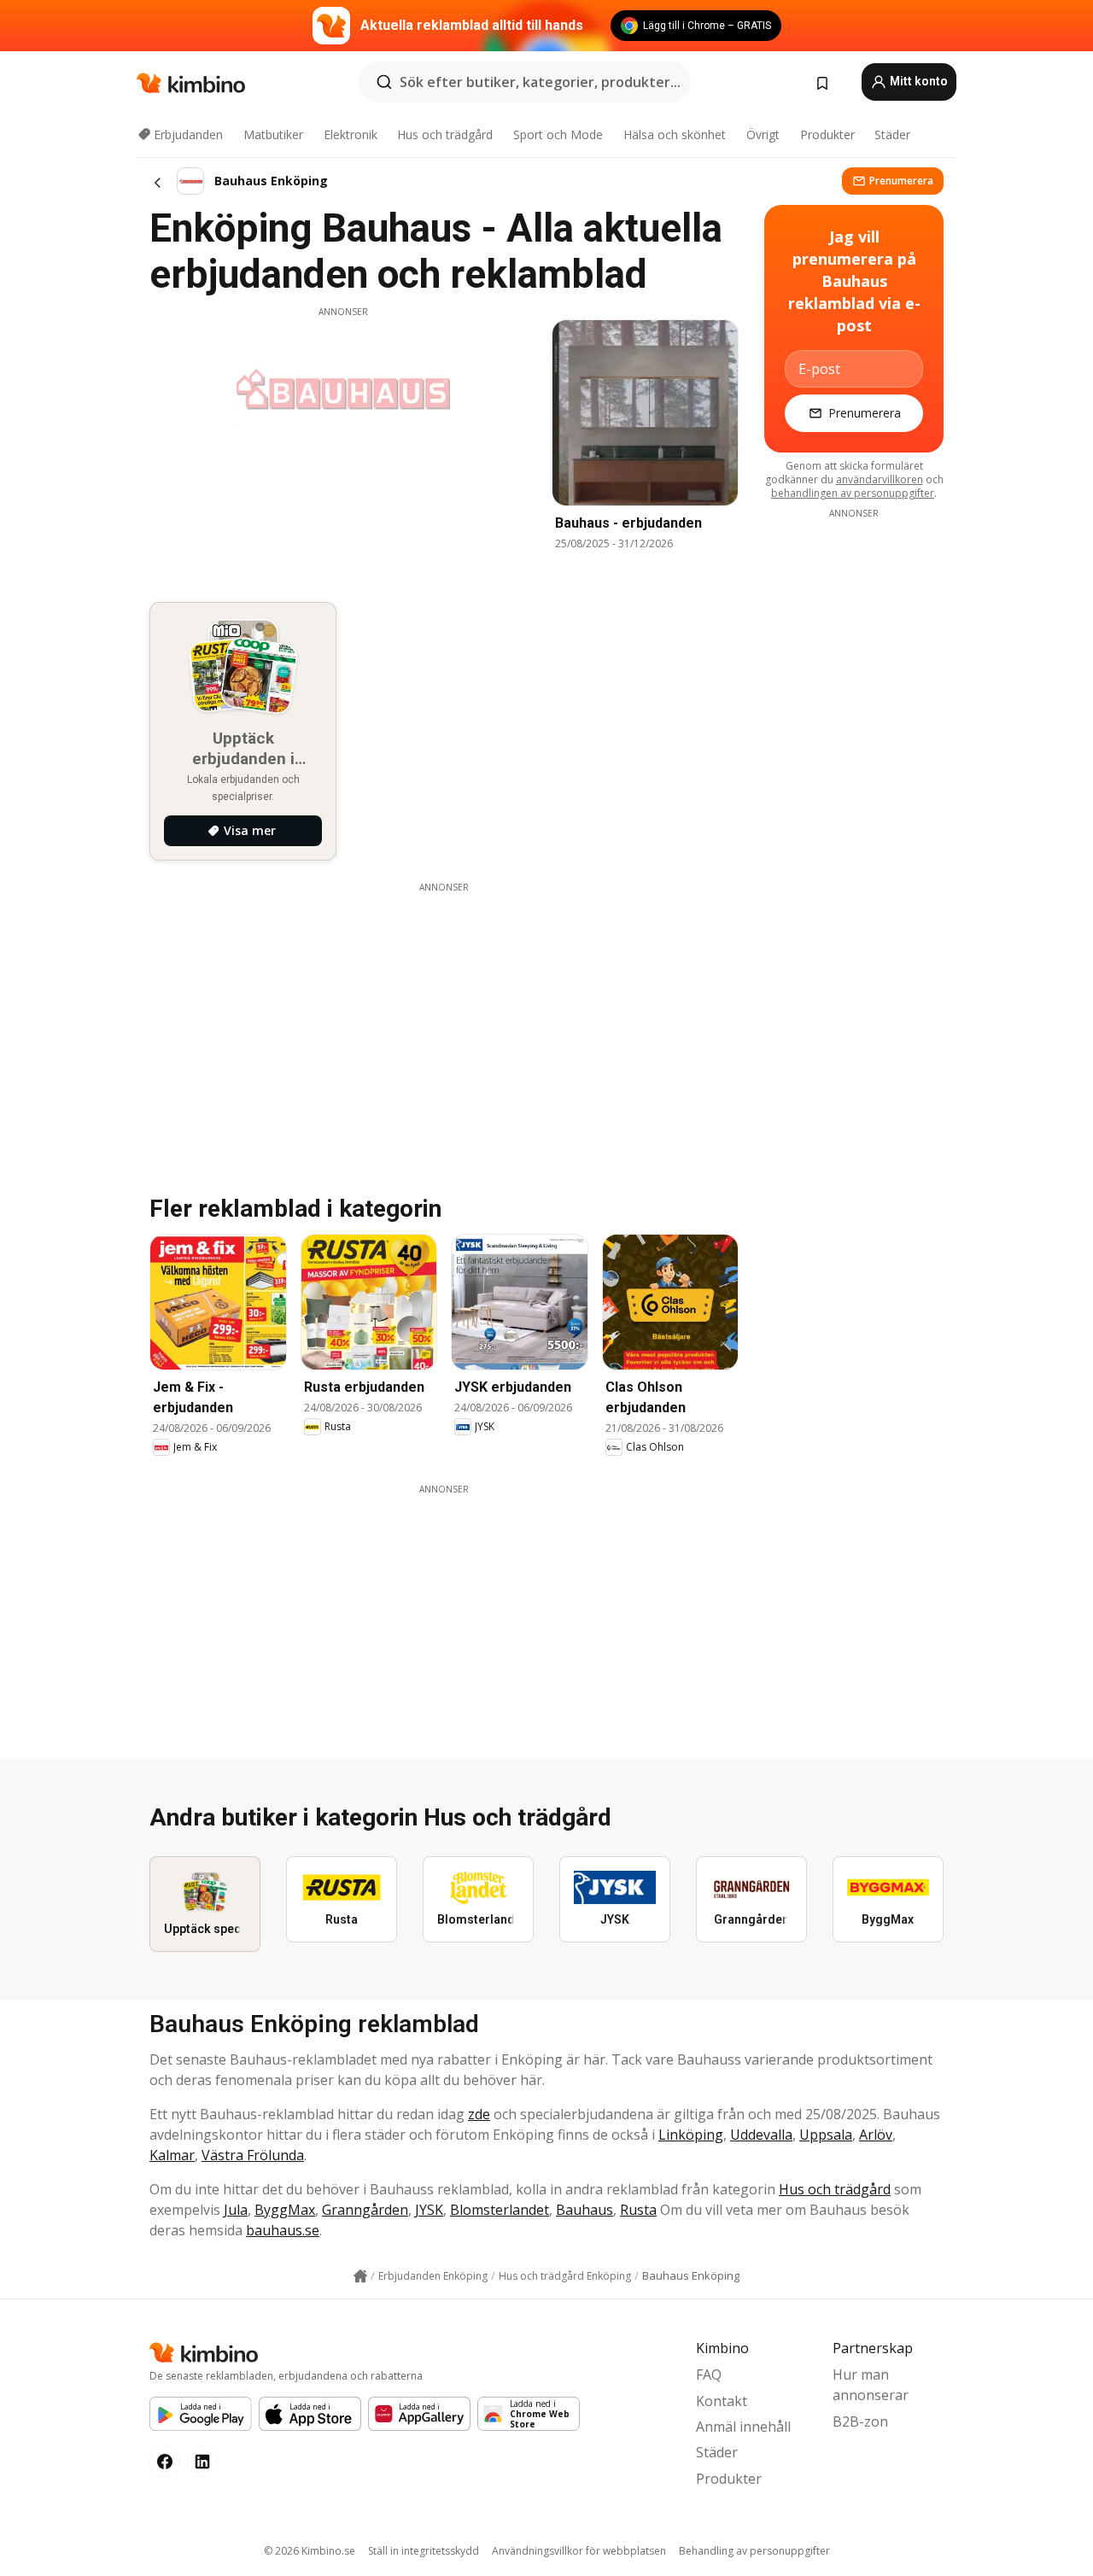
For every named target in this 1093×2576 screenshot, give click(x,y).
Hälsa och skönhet (675, 134)
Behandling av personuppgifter (754, 2551)
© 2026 (310, 2551)
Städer (892, 134)
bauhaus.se (283, 2230)
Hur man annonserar (871, 2385)
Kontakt (722, 2401)
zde (479, 2114)
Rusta (638, 2210)
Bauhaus (584, 2210)
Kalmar (172, 2155)
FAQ (709, 2374)
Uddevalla (761, 2135)
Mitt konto (918, 81)
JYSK (429, 2210)
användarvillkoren (880, 479)
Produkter (827, 134)
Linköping (691, 2135)
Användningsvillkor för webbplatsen (579, 2551)
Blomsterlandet (500, 2210)
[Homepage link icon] (360, 2276)
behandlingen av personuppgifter (853, 493)
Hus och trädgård (445, 134)
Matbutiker (273, 134)
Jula (236, 2210)
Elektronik (351, 134)
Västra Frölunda (253, 2155)
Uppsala (826, 2135)
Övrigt (763, 134)
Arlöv (876, 2135)
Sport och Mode (558, 134)
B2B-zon (860, 2421)
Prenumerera (901, 181)
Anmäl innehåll (743, 2427)
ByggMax (285, 2210)
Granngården (365, 2210)
